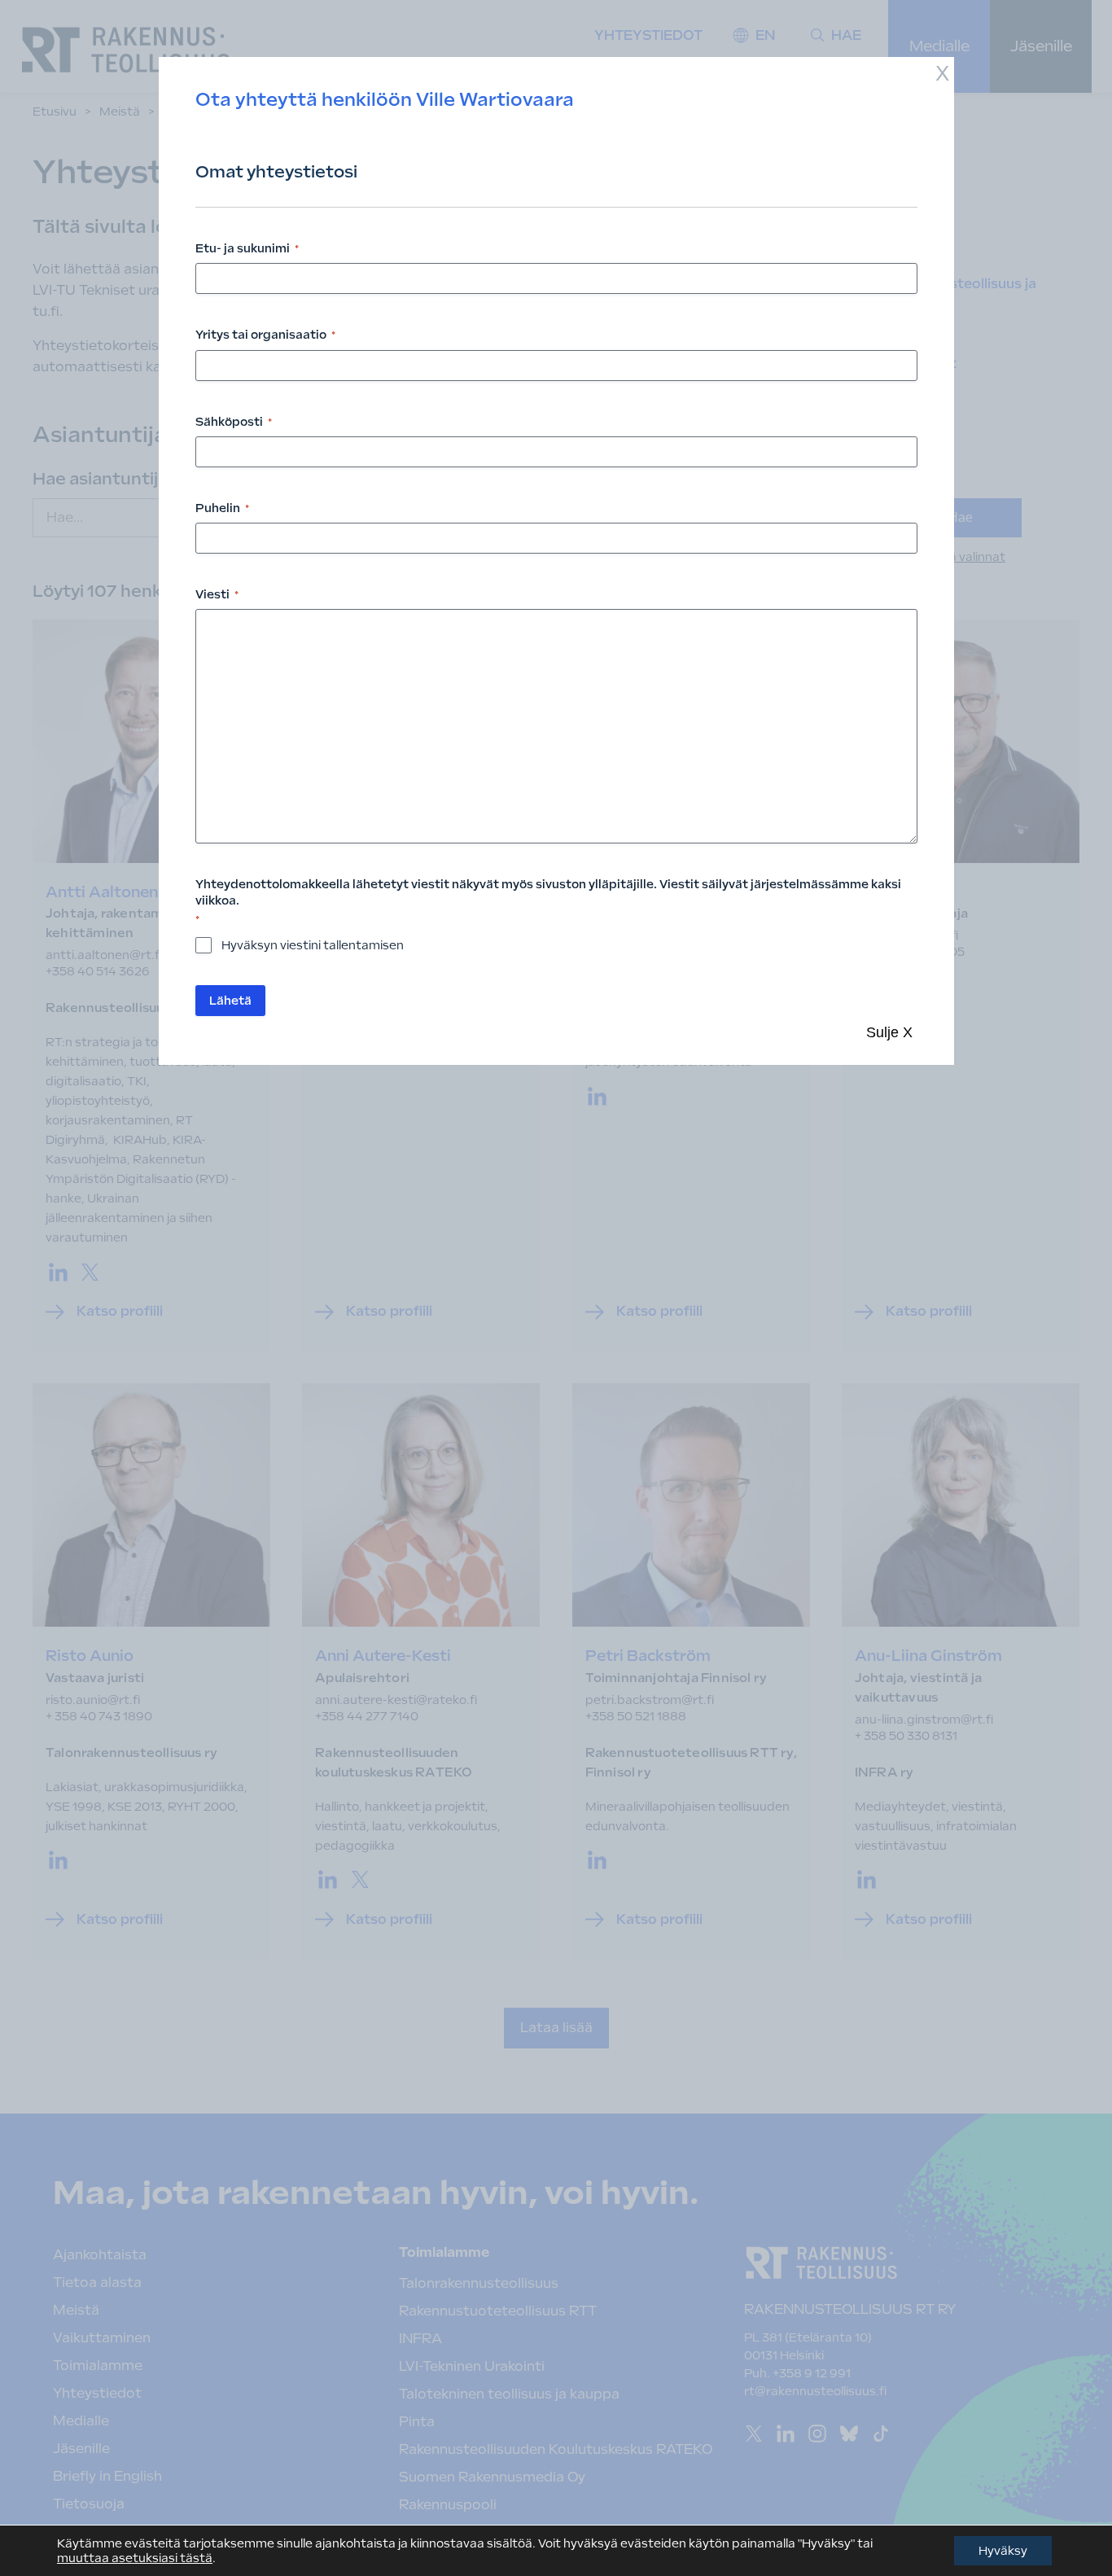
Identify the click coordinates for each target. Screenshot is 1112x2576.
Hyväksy (1003, 2551)
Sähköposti (234, 422)
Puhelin (222, 508)
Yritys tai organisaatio (265, 335)
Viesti (217, 594)
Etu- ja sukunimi (247, 248)
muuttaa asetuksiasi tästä (135, 2558)
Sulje (889, 1032)
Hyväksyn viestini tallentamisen (313, 945)
